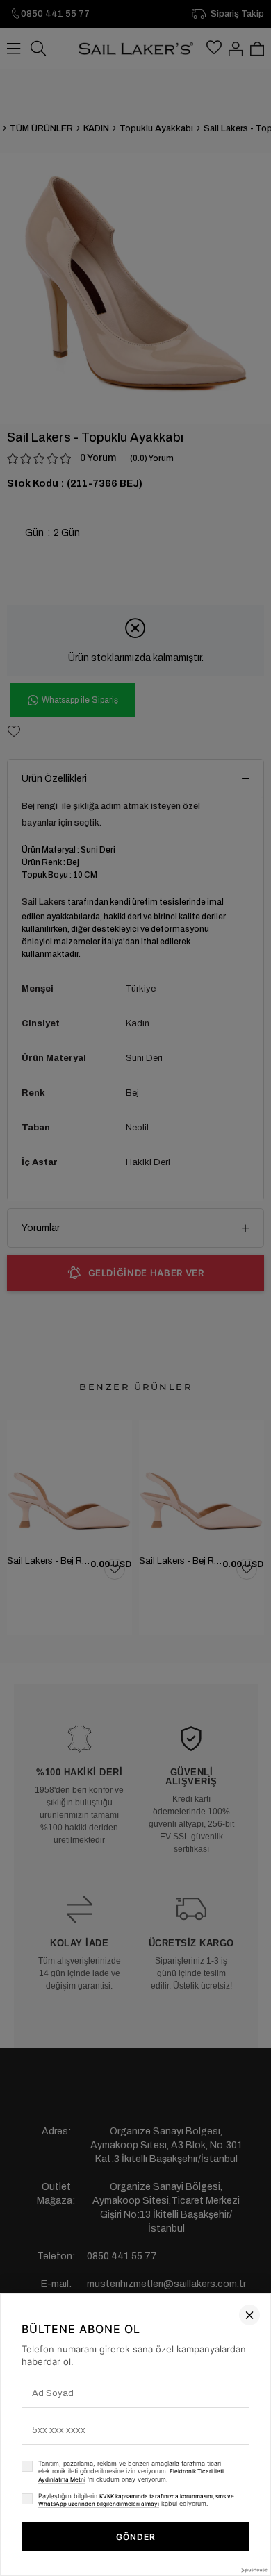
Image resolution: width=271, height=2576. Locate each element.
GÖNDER (136, 2537)
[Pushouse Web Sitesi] (254, 2570)
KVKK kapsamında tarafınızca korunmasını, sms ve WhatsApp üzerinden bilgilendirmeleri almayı (136, 2500)
